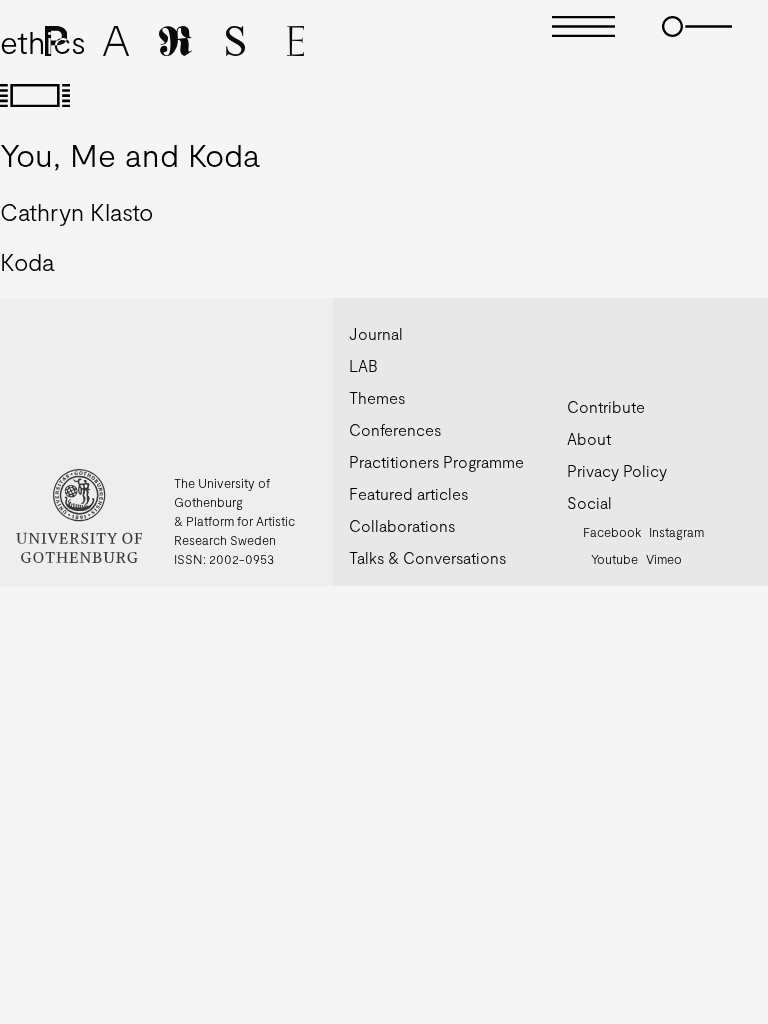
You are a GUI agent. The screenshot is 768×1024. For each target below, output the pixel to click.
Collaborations (402, 525)
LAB (363, 365)
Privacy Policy (617, 470)
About (589, 438)
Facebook (612, 532)
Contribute (606, 406)
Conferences (395, 429)
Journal (376, 333)
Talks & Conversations (427, 557)
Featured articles (408, 493)
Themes (377, 397)
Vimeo (664, 559)
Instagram (676, 532)
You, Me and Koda (130, 154)
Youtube (614, 559)
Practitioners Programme (436, 461)
